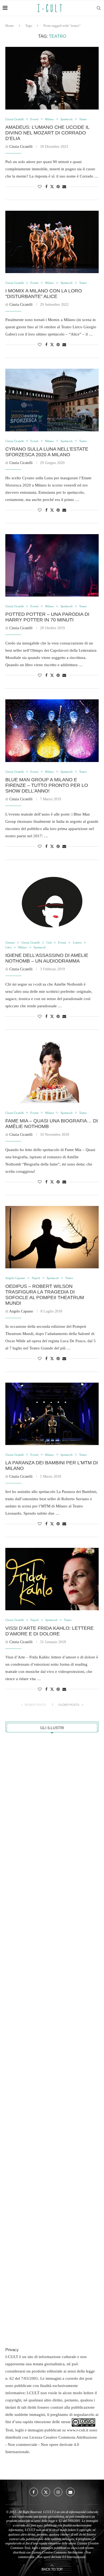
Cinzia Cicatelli (21, 147)
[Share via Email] (64, 187)
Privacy (12, 2350)
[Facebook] (34, 2492)
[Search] (99, 8)
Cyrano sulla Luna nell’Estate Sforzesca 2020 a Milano (47, 452)
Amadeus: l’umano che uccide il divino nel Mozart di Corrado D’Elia (47, 133)
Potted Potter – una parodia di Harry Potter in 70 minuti (47, 617)
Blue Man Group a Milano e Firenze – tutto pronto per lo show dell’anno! (47, 785)
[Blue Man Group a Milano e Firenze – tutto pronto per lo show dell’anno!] (52, 731)
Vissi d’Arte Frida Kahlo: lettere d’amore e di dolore (49, 1631)
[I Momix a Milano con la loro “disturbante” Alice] (52, 242)
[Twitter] (46, 2492)
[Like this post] (40, 187)
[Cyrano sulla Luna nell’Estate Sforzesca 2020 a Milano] (52, 400)
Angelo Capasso (21, 1311)
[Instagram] (58, 2492)
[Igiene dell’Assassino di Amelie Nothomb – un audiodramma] (52, 902)
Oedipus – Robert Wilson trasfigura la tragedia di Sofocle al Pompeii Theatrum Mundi (45, 1295)
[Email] (70, 2492)
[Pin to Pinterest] (58, 187)
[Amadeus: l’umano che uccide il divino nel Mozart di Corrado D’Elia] (52, 78)
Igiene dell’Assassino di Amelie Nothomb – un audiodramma (47, 958)
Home (10, 26)
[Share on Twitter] (52, 187)
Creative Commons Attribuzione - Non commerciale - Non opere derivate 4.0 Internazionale (51, 2445)
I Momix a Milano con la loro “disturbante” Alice (44, 294)
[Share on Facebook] (46, 187)
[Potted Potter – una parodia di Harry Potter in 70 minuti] (52, 565)
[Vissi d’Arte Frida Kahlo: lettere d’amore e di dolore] (52, 1579)
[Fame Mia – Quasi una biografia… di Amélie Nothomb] (52, 1072)
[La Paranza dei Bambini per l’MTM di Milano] (52, 1414)
